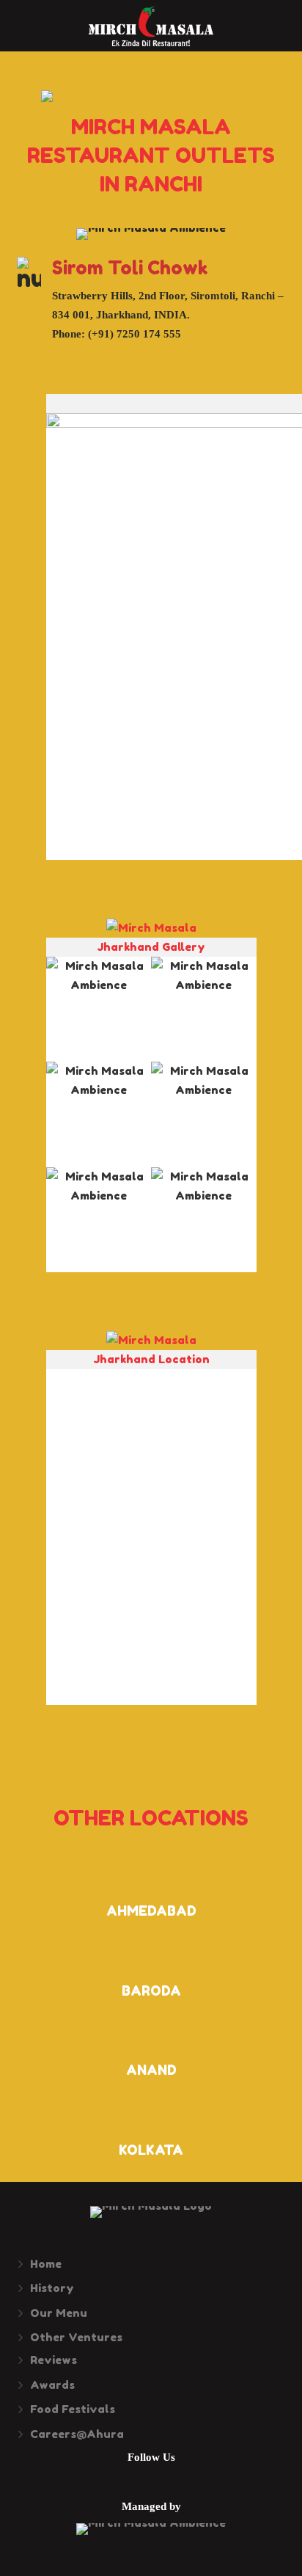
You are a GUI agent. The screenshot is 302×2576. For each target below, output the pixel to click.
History (52, 2288)
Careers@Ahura (77, 2434)
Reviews (54, 2360)
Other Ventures (76, 2337)
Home (46, 2264)
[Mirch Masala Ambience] (99, 1010)
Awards (52, 2385)
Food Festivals (73, 2409)
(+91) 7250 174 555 (135, 334)
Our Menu (59, 2313)
